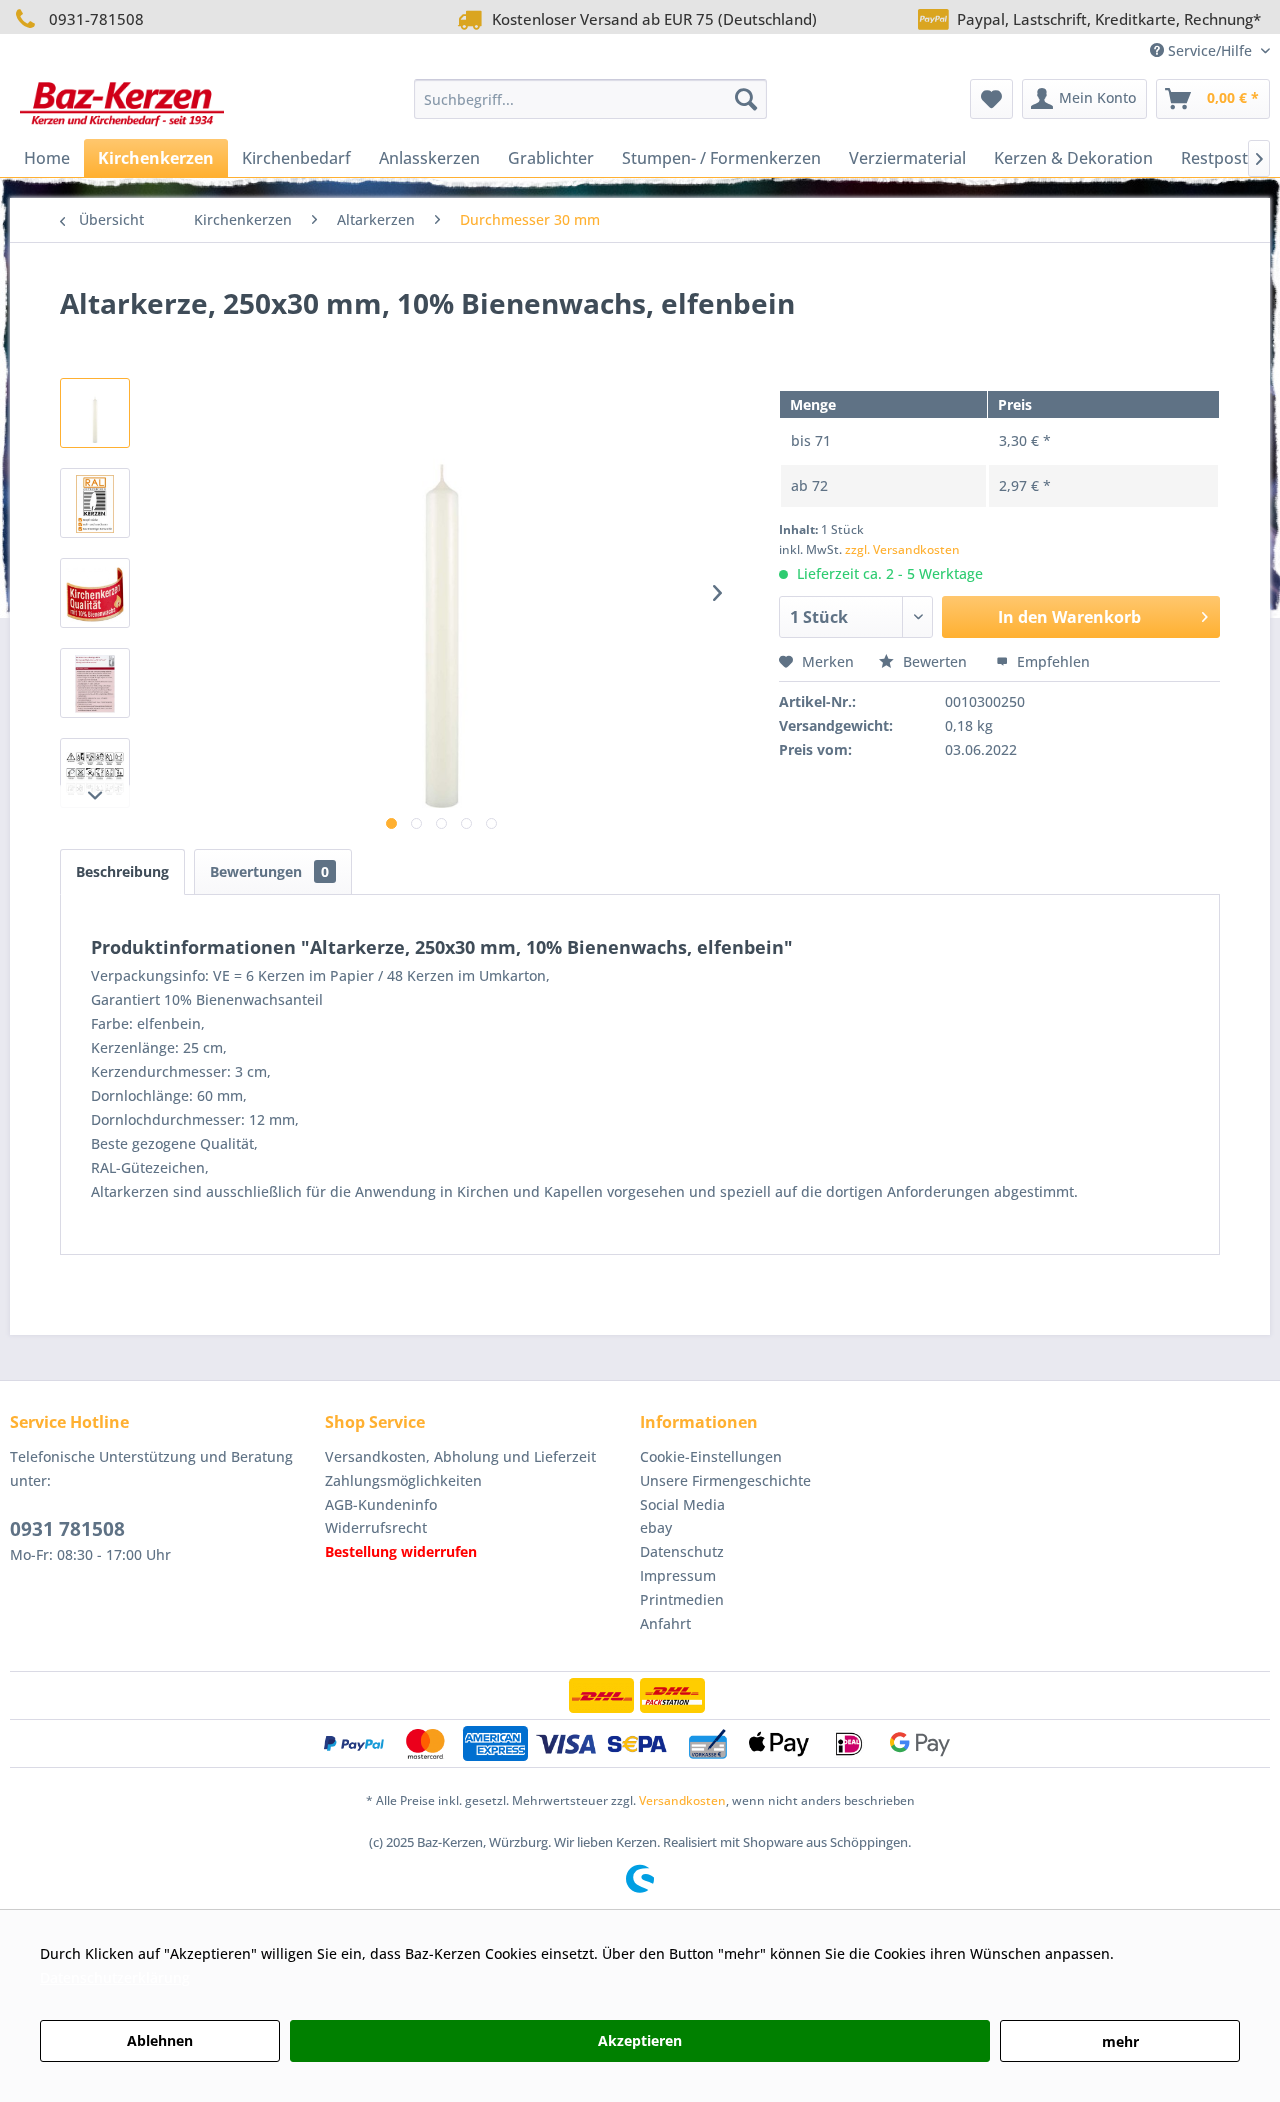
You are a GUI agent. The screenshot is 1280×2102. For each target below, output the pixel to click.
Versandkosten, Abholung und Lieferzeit (460, 1456)
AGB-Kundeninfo (381, 1504)
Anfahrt (665, 1623)
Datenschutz (682, 1551)
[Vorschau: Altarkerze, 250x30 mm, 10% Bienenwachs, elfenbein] (95, 503)
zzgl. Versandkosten (902, 549)
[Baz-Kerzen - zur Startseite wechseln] (122, 104)
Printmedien (682, 1599)
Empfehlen (1051, 661)
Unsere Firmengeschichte (725, 1480)
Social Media (682, 1504)
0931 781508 (67, 1529)
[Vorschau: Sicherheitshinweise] (95, 773)
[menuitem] (590, 99)
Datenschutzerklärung (115, 1977)
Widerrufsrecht (376, 1527)
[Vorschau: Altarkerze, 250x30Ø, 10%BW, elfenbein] (95, 413)
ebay (656, 1527)
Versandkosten (682, 1800)
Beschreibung (122, 871)
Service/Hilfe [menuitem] (1210, 50)
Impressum (678, 1575)
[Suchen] (746, 99)
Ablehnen (160, 2040)
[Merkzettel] (991, 99)
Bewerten (935, 661)
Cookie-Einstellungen (711, 1456)
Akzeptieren (640, 2040)
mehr (1120, 2041)
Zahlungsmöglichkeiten (403, 1480)
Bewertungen (269, 871)
